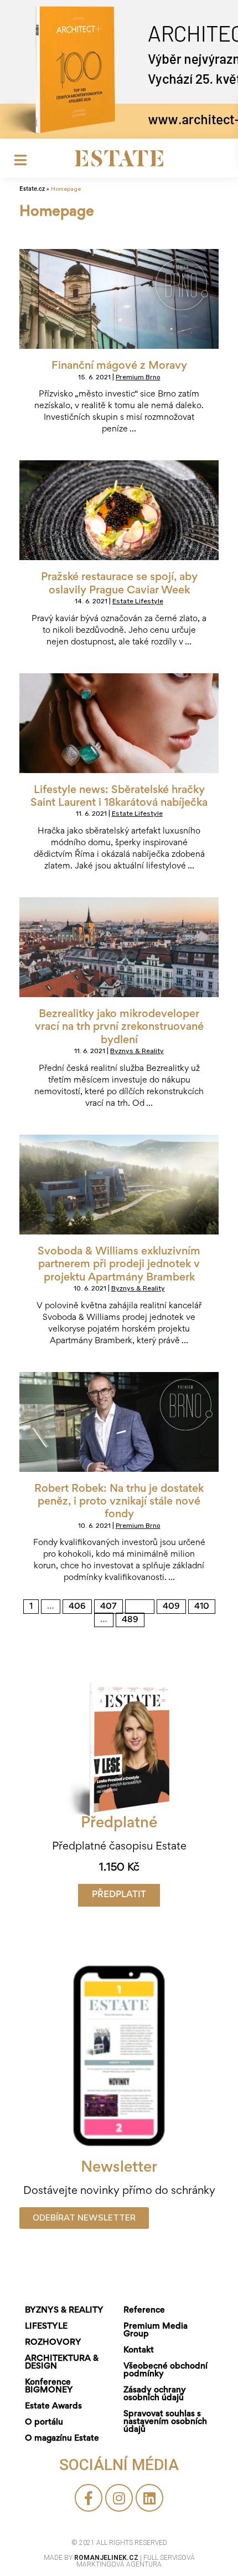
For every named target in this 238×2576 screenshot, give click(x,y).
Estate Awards (53, 2406)
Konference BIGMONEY (49, 2386)
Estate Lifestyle (138, 601)
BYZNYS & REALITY (64, 2310)
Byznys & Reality (137, 1051)
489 (131, 1618)
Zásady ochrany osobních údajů (155, 2394)
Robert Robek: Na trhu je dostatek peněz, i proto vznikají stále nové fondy (119, 1502)
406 (78, 1605)
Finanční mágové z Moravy (119, 366)
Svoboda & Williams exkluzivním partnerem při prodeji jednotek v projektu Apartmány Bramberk (119, 1265)
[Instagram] (119, 2498)
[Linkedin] (149, 2498)
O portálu (44, 2422)
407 (110, 1605)
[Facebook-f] (89, 2498)
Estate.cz (32, 189)
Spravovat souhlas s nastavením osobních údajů (165, 2422)
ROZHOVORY (53, 2343)
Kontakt (139, 2350)
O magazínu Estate (62, 2438)
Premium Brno (138, 377)
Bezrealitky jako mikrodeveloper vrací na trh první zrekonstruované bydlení (119, 1027)
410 (204, 1605)
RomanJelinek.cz (107, 2558)
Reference (144, 2310)
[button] (119, 1895)
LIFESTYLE (46, 2326)
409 (172, 1605)
